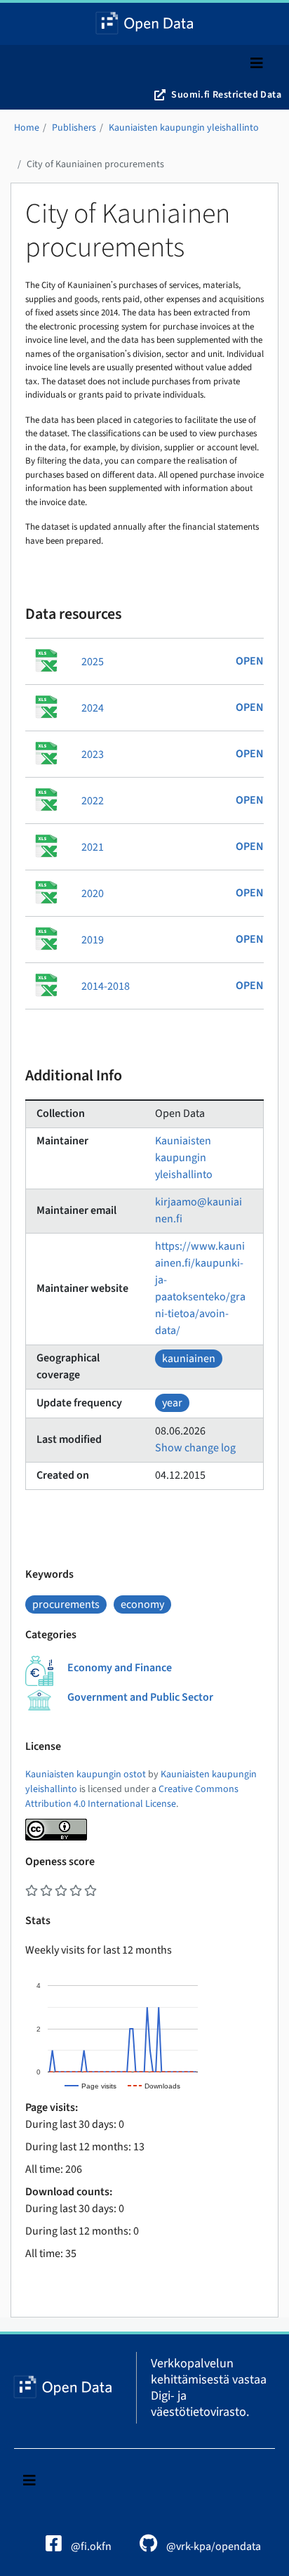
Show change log (195, 1448)
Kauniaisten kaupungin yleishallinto (184, 128)
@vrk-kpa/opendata (213, 2546)
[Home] (145, 24)
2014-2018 (106, 986)
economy (142, 1604)
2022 (93, 801)
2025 (93, 662)
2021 (93, 847)
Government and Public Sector (140, 1697)
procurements (66, 1604)
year (172, 1403)
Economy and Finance (120, 1668)
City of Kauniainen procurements (95, 164)
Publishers (74, 128)
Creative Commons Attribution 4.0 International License (132, 1797)
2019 (93, 940)
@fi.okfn (90, 2546)
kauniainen (189, 1359)
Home (27, 128)
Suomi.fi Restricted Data (226, 95)
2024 (93, 708)
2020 (93, 894)
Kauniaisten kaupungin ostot (86, 1774)
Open (250, 661)
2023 (93, 754)
